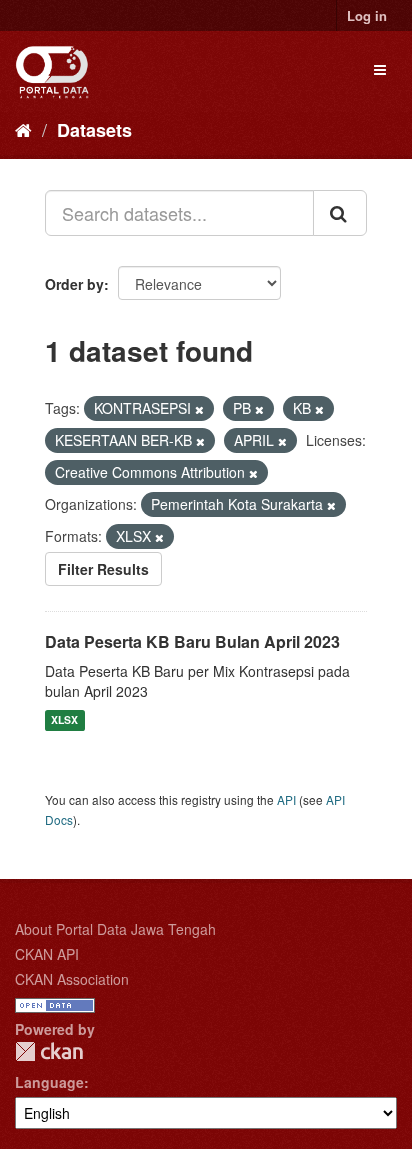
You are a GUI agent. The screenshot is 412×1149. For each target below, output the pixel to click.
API (286, 799)
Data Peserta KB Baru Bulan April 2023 (192, 641)
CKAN (49, 1051)
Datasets (94, 130)
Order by (74, 284)
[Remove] (199, 409)
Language (49, 1082)
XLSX (64, 720)
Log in (367, 15)
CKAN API (47, 954)
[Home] (23, 129)
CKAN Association (72, 979)
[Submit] (340, 213)
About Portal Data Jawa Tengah (115, 929)
